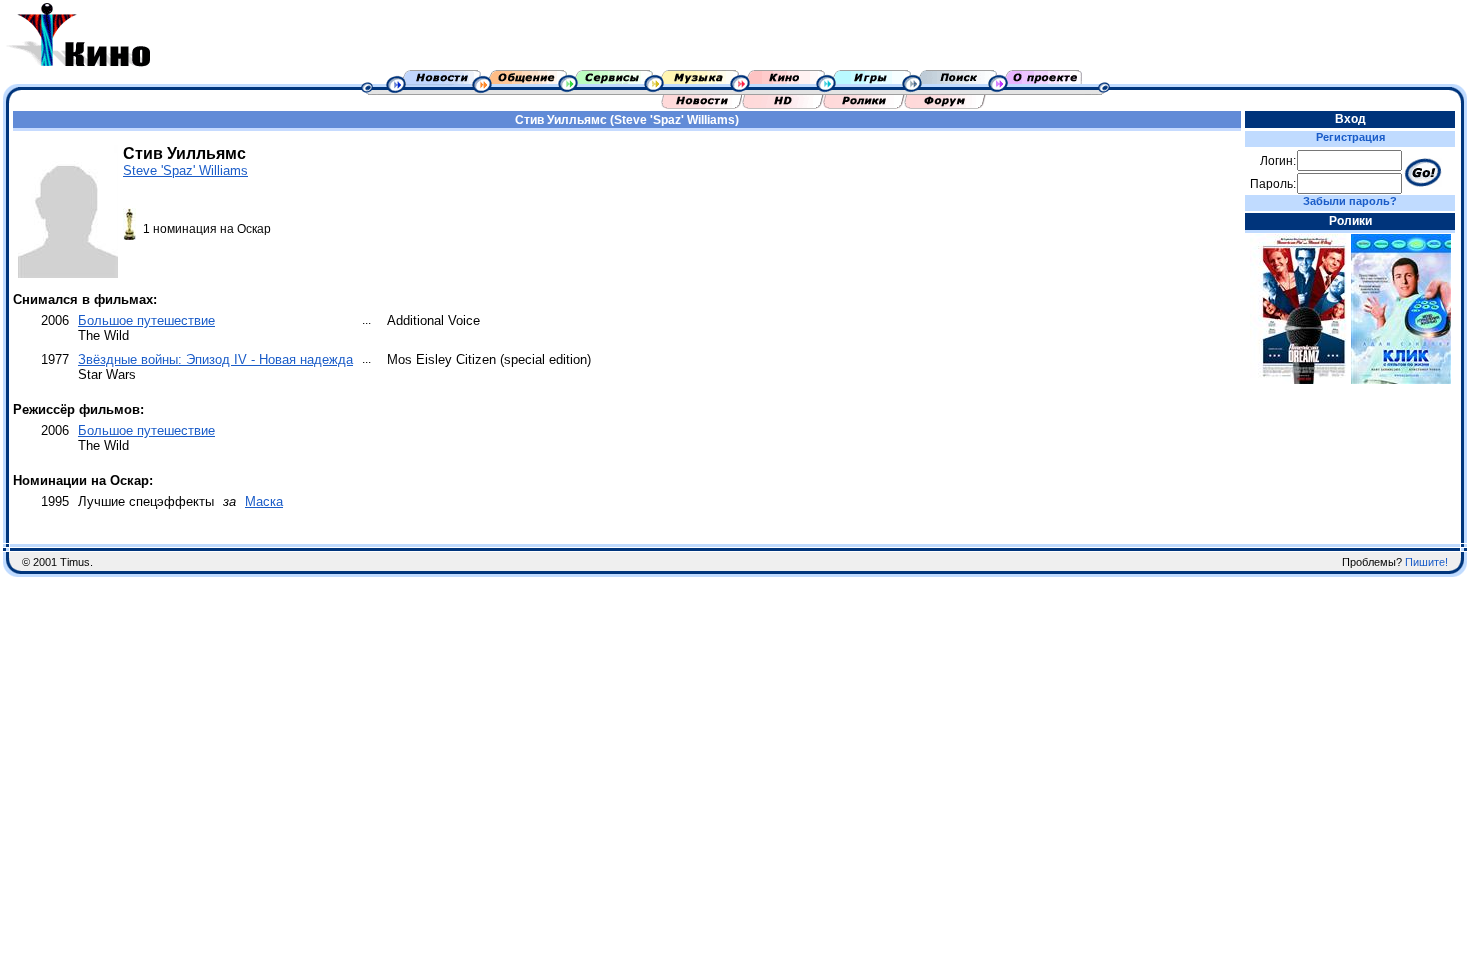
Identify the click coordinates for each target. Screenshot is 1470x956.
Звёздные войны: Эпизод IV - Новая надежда (215, 359)
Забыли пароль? (1350, 201)
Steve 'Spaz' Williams (185, 170)
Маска (264, 501)
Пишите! (1426, 562)
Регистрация (1350, 137)
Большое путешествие (146, 320)
